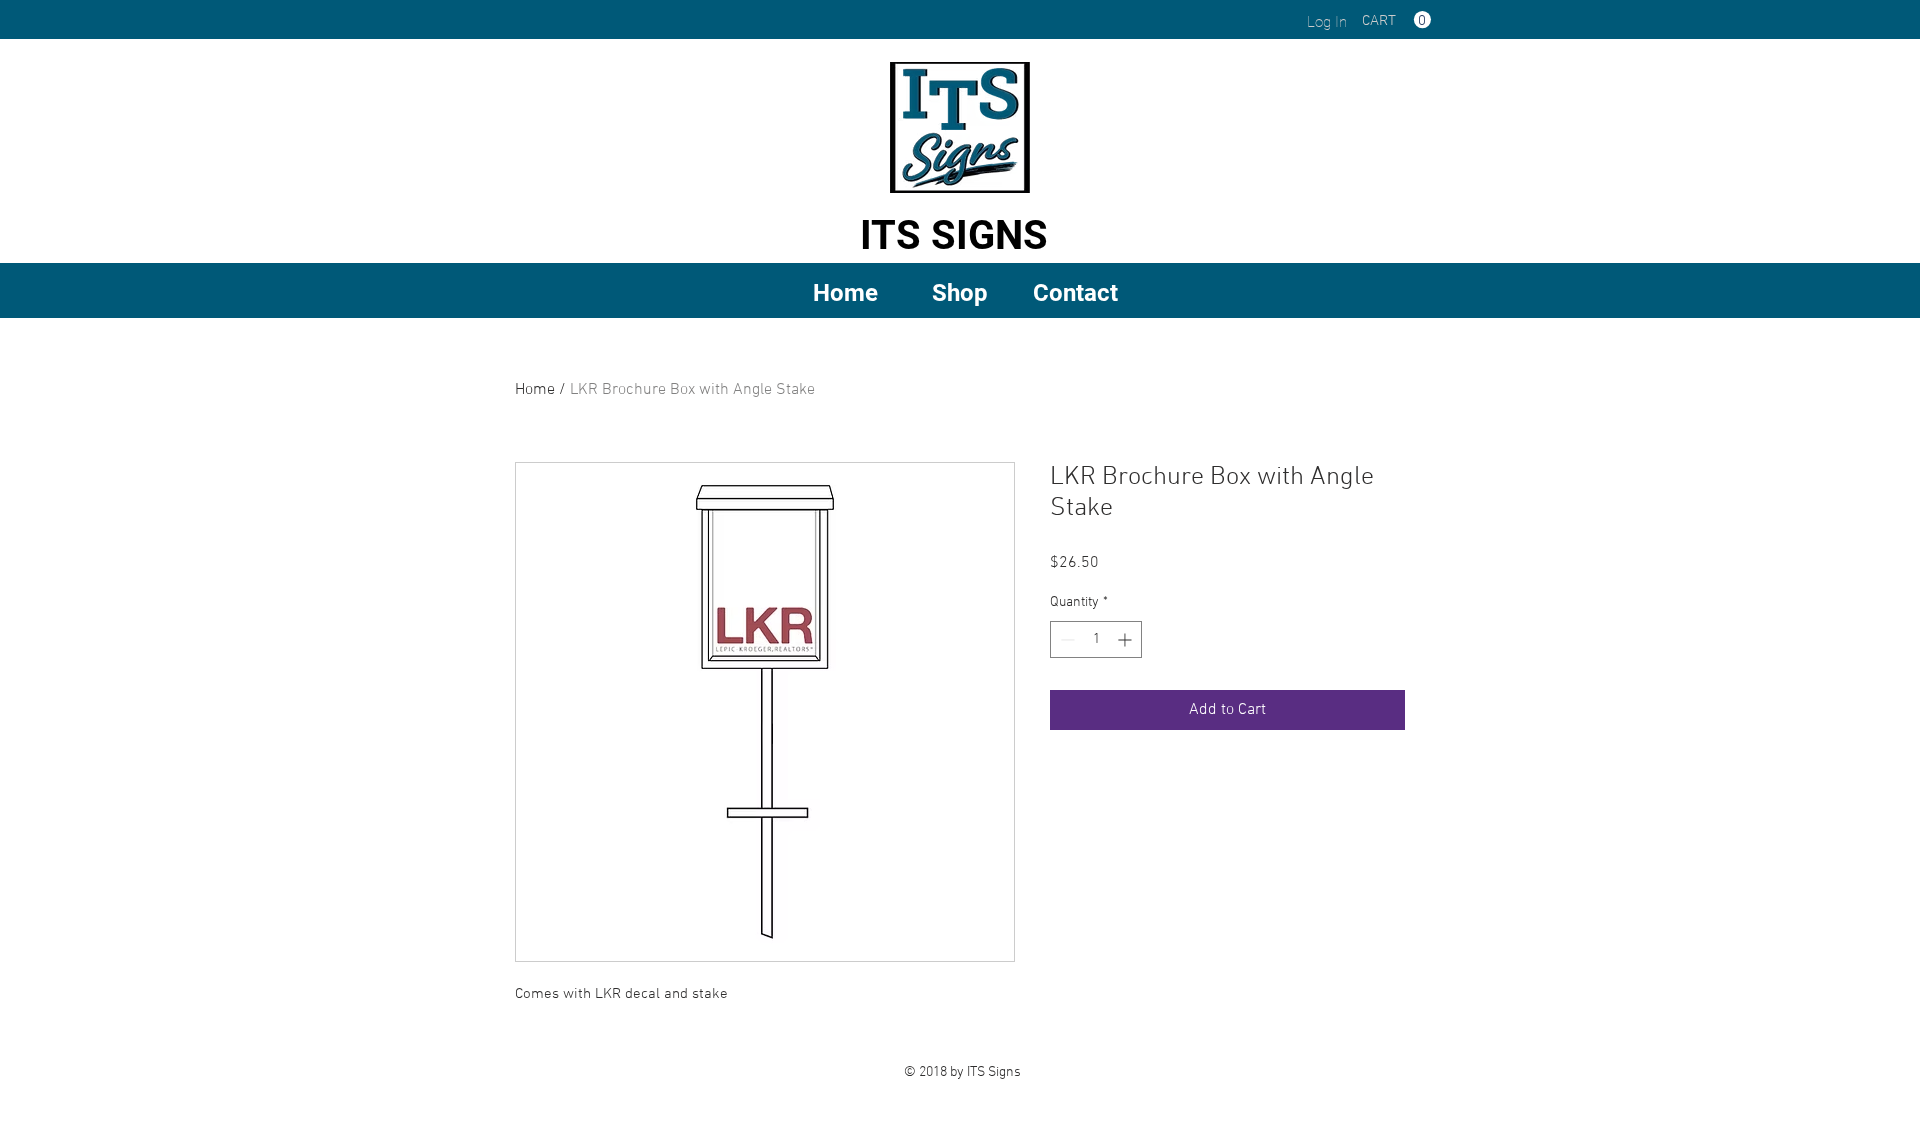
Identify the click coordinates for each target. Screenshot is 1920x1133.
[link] (1396, 20)
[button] (960, 291)
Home (535, 390)
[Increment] (1126, 639)
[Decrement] (1065, 639)
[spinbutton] (1096, 639)
